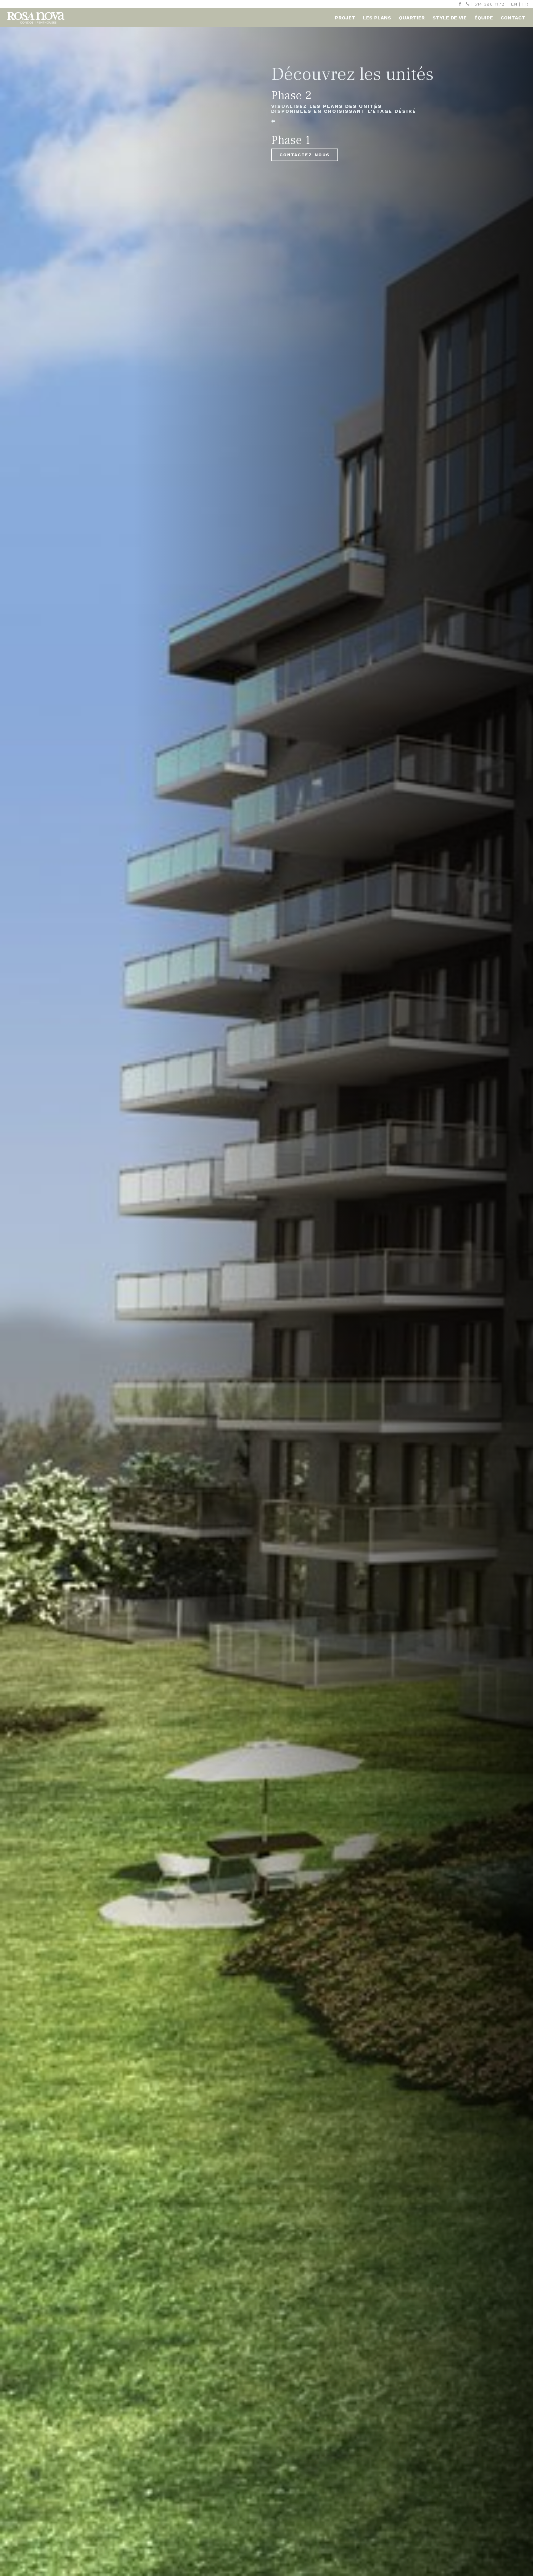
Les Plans (377, 18)
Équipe (484, 18)
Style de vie (450, 18)
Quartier (412, 18)
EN (514, 4)
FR (525, 4)
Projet (345, 18)
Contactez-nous (305, 155)
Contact (513, 18)
